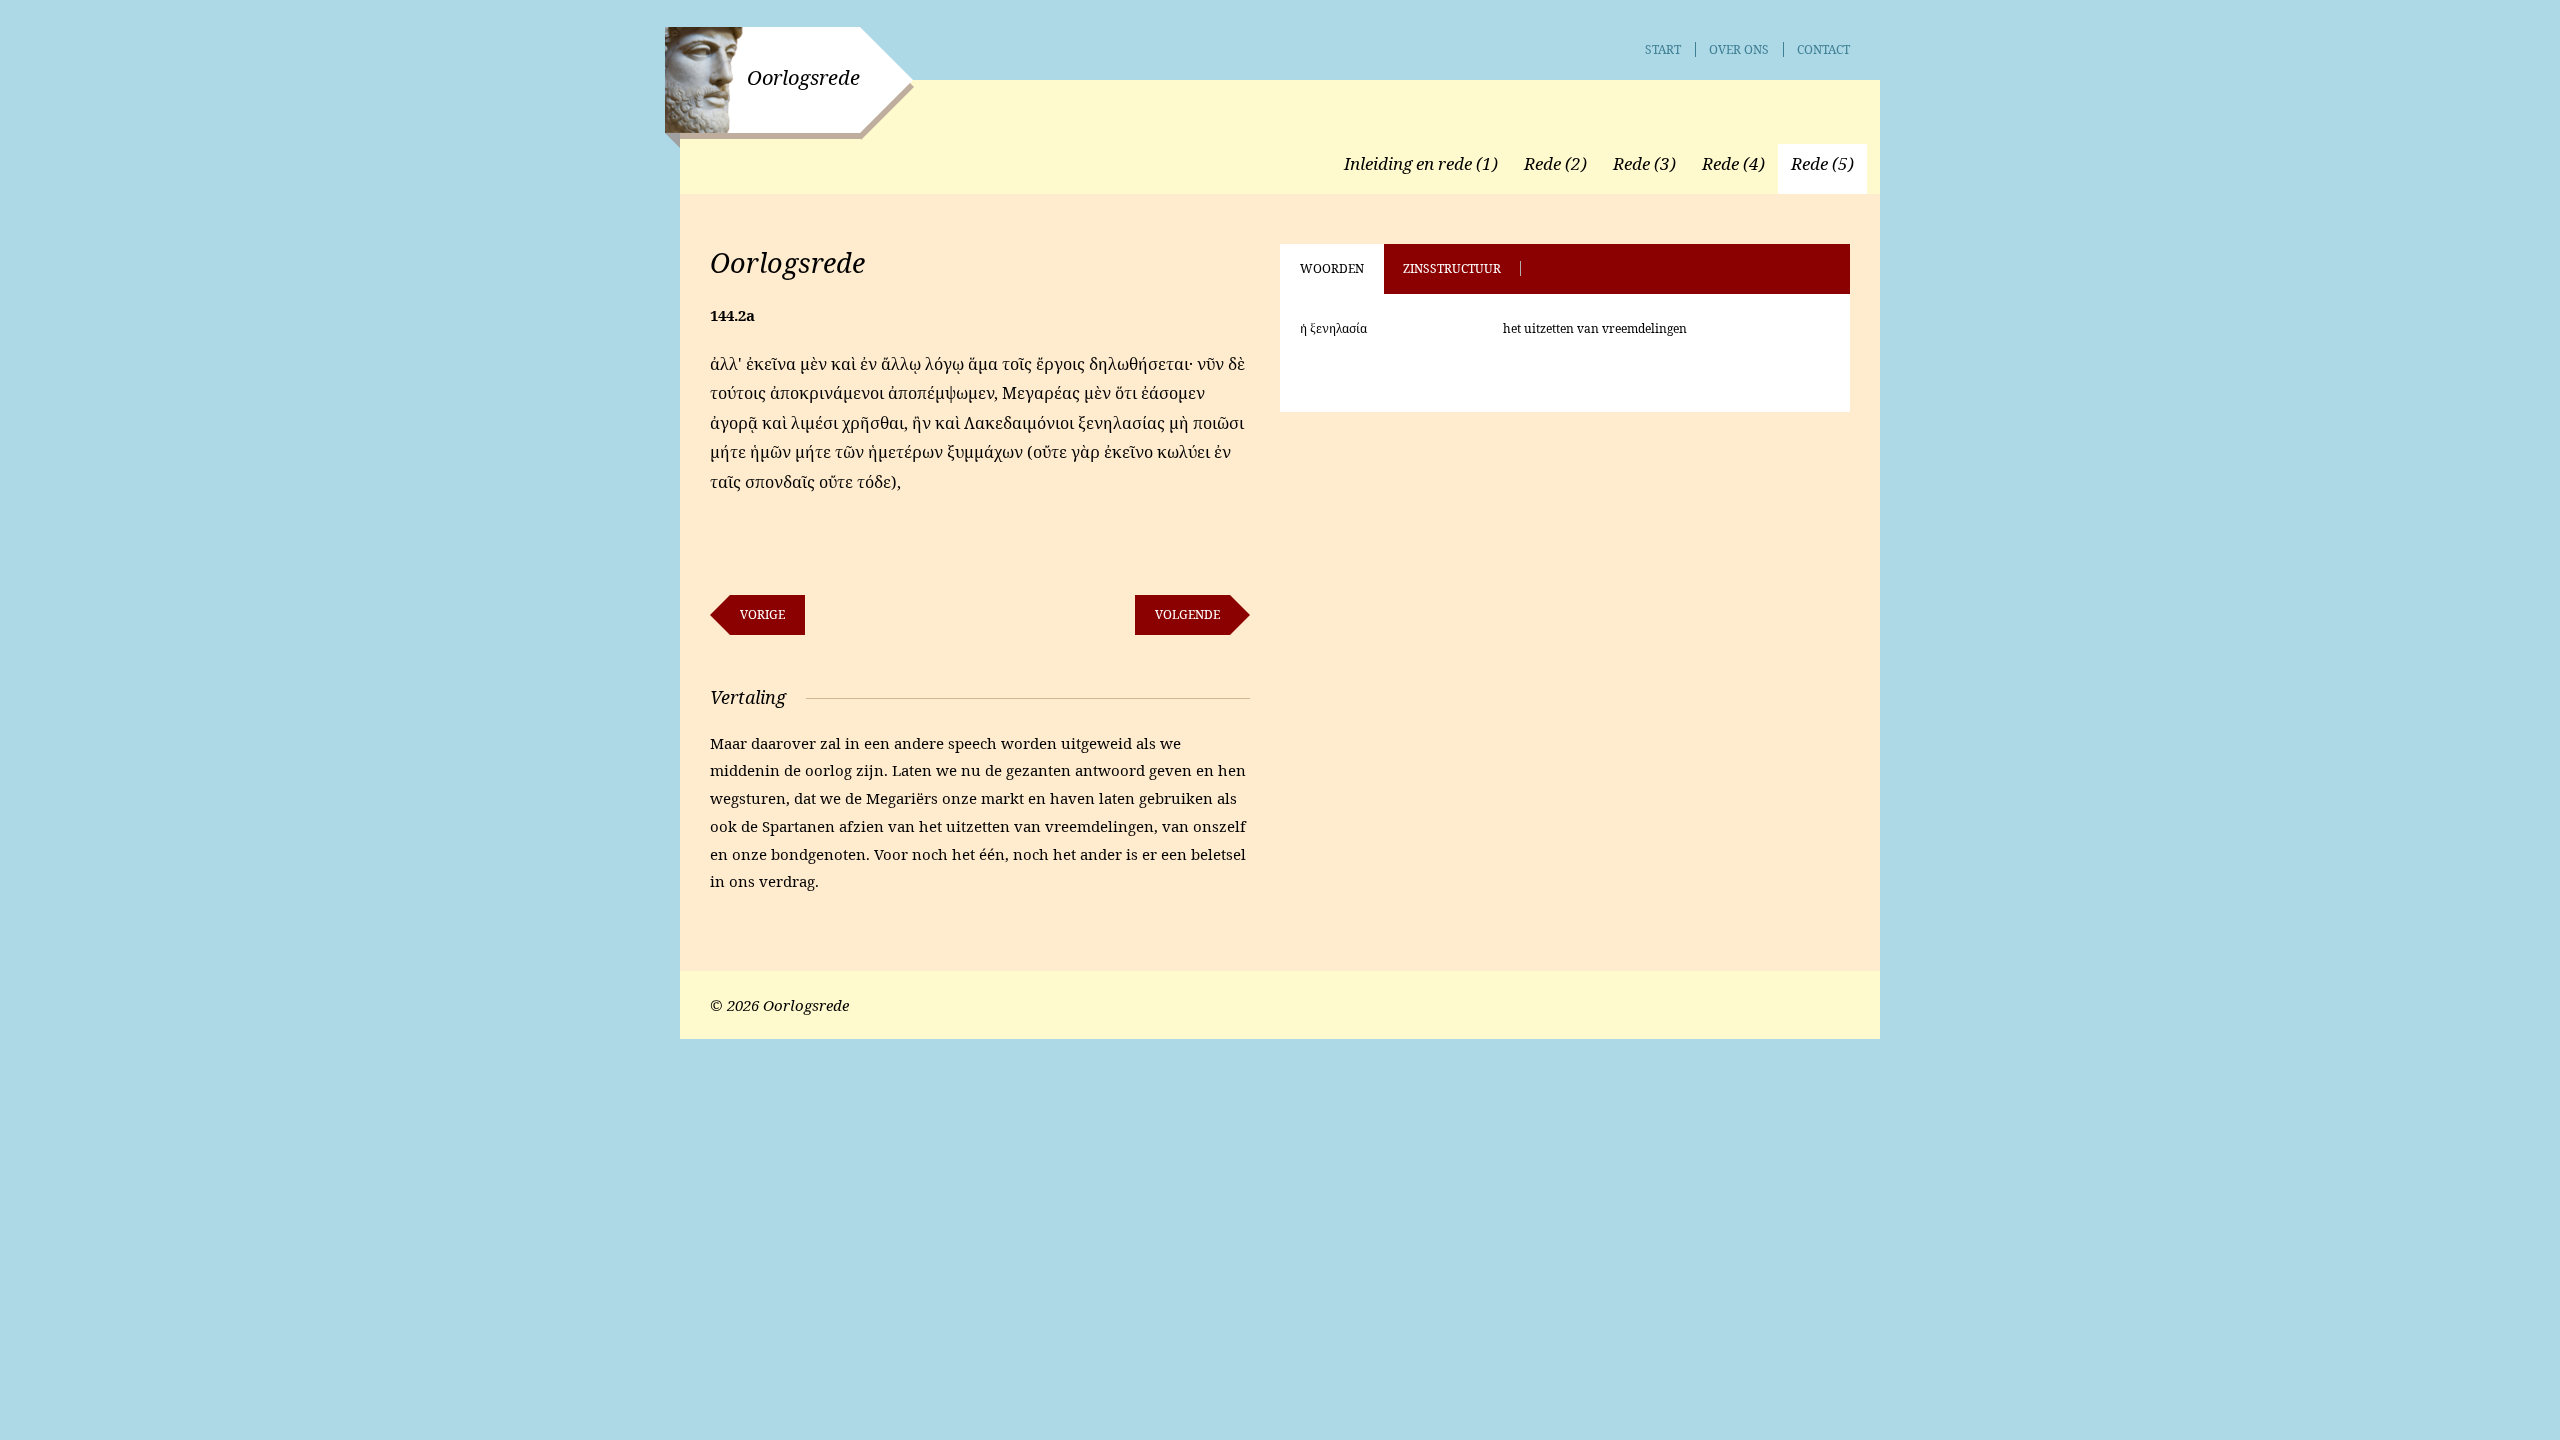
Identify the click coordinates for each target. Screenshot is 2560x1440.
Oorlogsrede (803, 77)
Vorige (762, 614)
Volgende (1187, 614)
